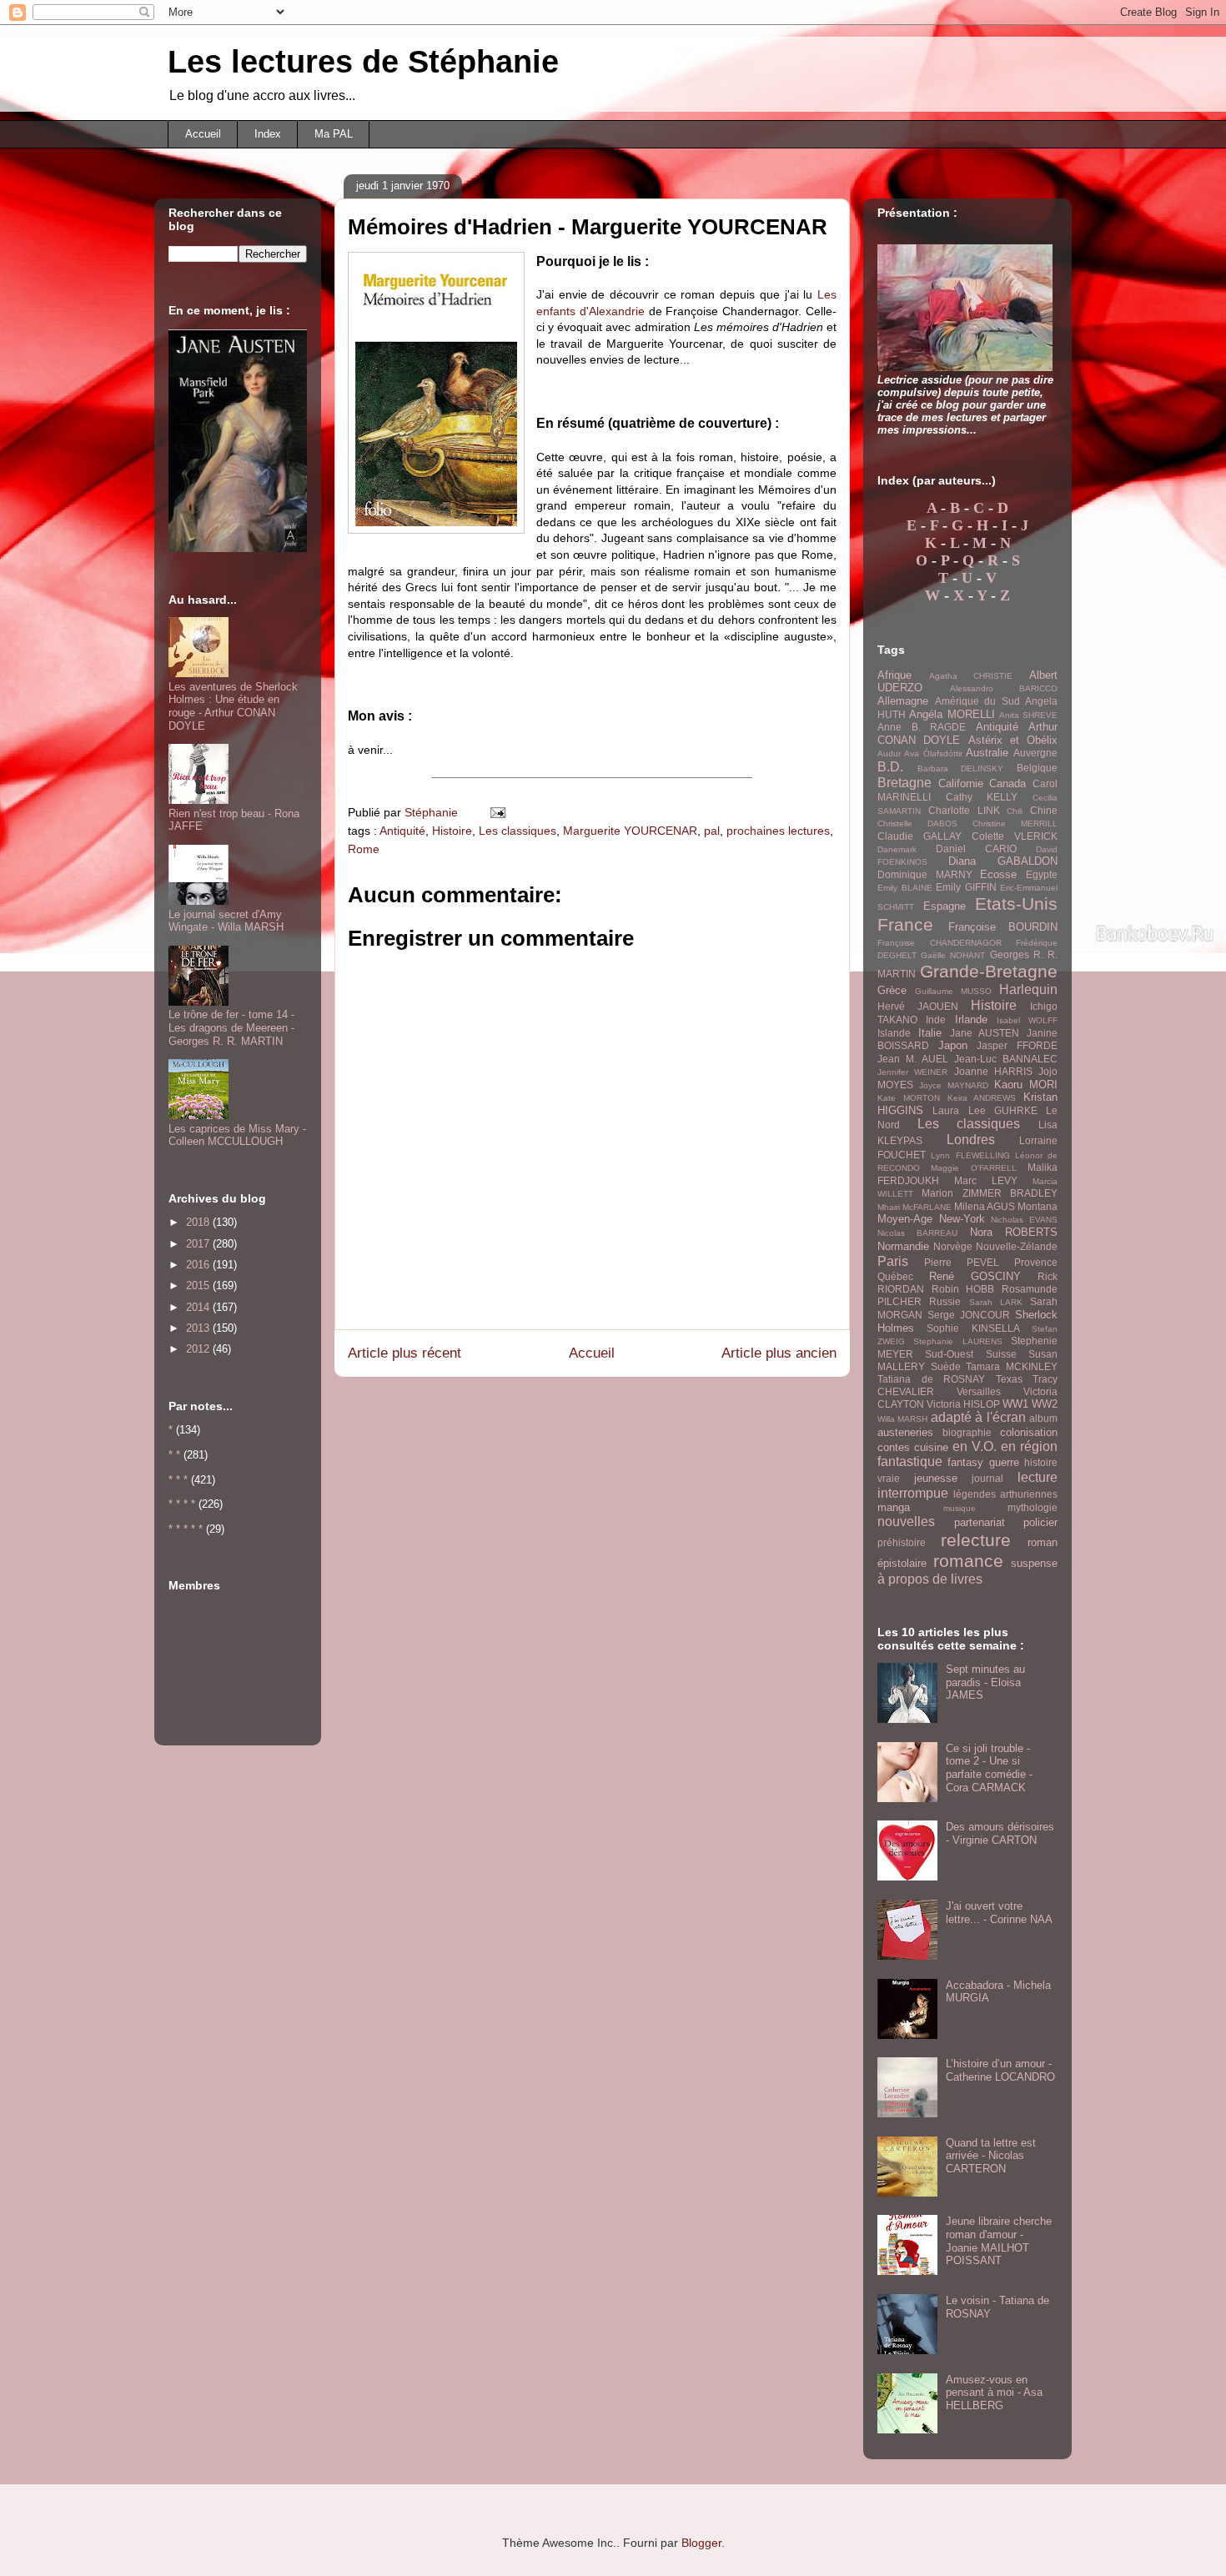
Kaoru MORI (1026, 1085)
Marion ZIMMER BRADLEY (990, 1193)
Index (268, 134)
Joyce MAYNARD (954, 1085)
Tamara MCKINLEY (1012, 1366)
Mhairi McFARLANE (914, 1207)
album (1043, 1418)
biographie (967, 1432)
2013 (199, 1328)
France (905, 924)
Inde (936, 1019)
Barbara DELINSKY (961, 768)
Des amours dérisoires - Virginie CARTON (1000, 1833)
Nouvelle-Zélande (1017, 1246)
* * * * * (186, 1529)
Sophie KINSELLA (973, 1328)
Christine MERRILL (1015, 824)
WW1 (1015, 1404)
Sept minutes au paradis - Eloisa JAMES (985, 1682)
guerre (1004, 1462)
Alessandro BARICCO (1004, 688)
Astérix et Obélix (1013, 740)
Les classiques (518, 831)
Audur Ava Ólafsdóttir (920, 753)
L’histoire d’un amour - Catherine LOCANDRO (1000, 2070)
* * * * (182, 1504)
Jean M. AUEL (913, 1059)
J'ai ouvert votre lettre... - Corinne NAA (999, 1913)
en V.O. (975, 1446)
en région (1029, 1446)
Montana (1038, 1206)
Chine (1044, 810)
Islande (894, 1033)
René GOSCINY (975, 1276)
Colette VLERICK (1015, 836)
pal (712, 831)
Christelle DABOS (917, 824)
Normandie (903, 1246)
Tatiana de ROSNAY (931, 1379)
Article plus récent (404, 1353)
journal (987, 1478)
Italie (930, 1033)
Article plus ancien (779, 1353)
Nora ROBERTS (1014, 1232)
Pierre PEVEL (962, 1262)
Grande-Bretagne (989, 971)
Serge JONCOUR (969, 1315)
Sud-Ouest (949, 1354)
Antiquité (402, 831)
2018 (199, 1222)
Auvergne (1035, 753)
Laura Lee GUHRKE (985, 1110)
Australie (987, 753)
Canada (1007, 783)
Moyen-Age (905, 1219)
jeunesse (936, 1478)
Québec (895, 1276)
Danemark (897, 849)
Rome (364, 849)
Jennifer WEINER (912, 1072)
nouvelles (906, 1521)
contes (894, 1447)
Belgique (1037, 768)
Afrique (894, 675)
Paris (893, 1261)
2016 (199, 1265)
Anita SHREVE (1028, 715)
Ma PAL (334, 134)
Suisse (1001, 1354)
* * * (178, 1480)
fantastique (910, 1461)
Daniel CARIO (976, 849)
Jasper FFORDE (1017, 1045)
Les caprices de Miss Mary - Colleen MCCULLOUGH (237, 1135)
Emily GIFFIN (966, 887)
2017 (199, 1244)
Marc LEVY (986, 1180)
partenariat (980, 1522)
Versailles (979, 1391)
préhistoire (902, 1542)
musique (960, 1508)
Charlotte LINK (964, 810)
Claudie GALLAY (919, 836)
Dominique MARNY (925, 874)
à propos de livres (930, 1579)
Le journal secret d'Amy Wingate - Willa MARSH (226, 921)
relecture (976, 1540)
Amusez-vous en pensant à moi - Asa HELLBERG (994, 2393)
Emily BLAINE (905, 888)
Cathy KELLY (982, 797)
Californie (961, 783)
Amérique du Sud (977, 701)
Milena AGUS (985, 1206)
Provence (1036, 1262)
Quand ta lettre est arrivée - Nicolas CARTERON (991, 2156)
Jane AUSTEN (985, 1033)
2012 (199, 1349)
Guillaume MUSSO (953, 991)
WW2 (1045, 1404)
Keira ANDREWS (982, 1098)
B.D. (890, 767)
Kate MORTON (909, 1098)
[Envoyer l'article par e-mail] (497, 812)
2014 (199, 1307)
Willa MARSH (902, 1419)
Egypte (1042, 874)
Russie (945, 1301)
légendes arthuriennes (1005, 1494)
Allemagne (903, 701)
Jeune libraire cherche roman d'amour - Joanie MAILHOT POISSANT (999, 2241)
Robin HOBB (963, 1289)
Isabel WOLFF (1027, 1020)
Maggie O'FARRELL (973, 1168)
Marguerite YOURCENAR (630, 831)
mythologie (1033, 1507)
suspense (1034, 1563)
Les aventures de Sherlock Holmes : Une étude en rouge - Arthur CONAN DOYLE (233, 706)
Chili (1015, 811)
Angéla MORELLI (952, 714)
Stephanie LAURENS (957, 1341)
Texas (1009, 1379)
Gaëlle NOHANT (953, 955)
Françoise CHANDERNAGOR (940, 943)
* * (174, 1455)
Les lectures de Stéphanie (363, 62)
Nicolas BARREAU (917, 1233)
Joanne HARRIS (993, 1071)
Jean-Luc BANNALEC (1006, 1059)
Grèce (892, 990)
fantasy (965, 1462)
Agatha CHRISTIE (971, 676)
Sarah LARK (996, 1302)
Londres (971, 1140)
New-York (962, 1219)
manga (894, 1507)
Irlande (971, 1019)
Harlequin (1028, 989)
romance (968, 1561)
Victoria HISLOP (963, 1404)
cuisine (931, 1447)
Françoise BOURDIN (1003, 927)
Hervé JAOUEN (918, 1006)
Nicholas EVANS (1024, 1220)
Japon (953, 1045)
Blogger (701, 2543)
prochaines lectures (778, 831)
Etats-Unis (1016, 904)
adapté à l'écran (978, 1417)
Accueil (203, 134)
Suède (946, 1366)
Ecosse (998, 874)
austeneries (905, 1432)
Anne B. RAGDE (922, 727)
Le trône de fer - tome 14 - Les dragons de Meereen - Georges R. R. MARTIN (231, 1027)
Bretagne (904, 783)
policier (1040, 1522)
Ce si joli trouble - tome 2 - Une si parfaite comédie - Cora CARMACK (989, 1768)
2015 (199, 1285)
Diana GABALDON (1003, 861)
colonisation (1029, 1432)
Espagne (945, 906)
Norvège (953, 1246)
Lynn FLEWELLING (970, 1155)
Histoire (452, 831)
